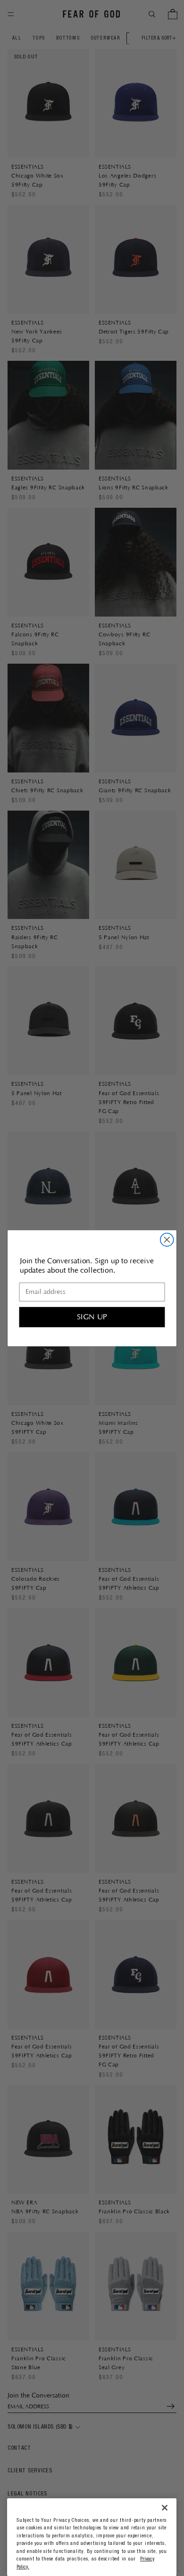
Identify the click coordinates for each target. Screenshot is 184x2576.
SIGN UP (92, 1317)
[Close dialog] (167, 1240)
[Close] (165, 2508)
